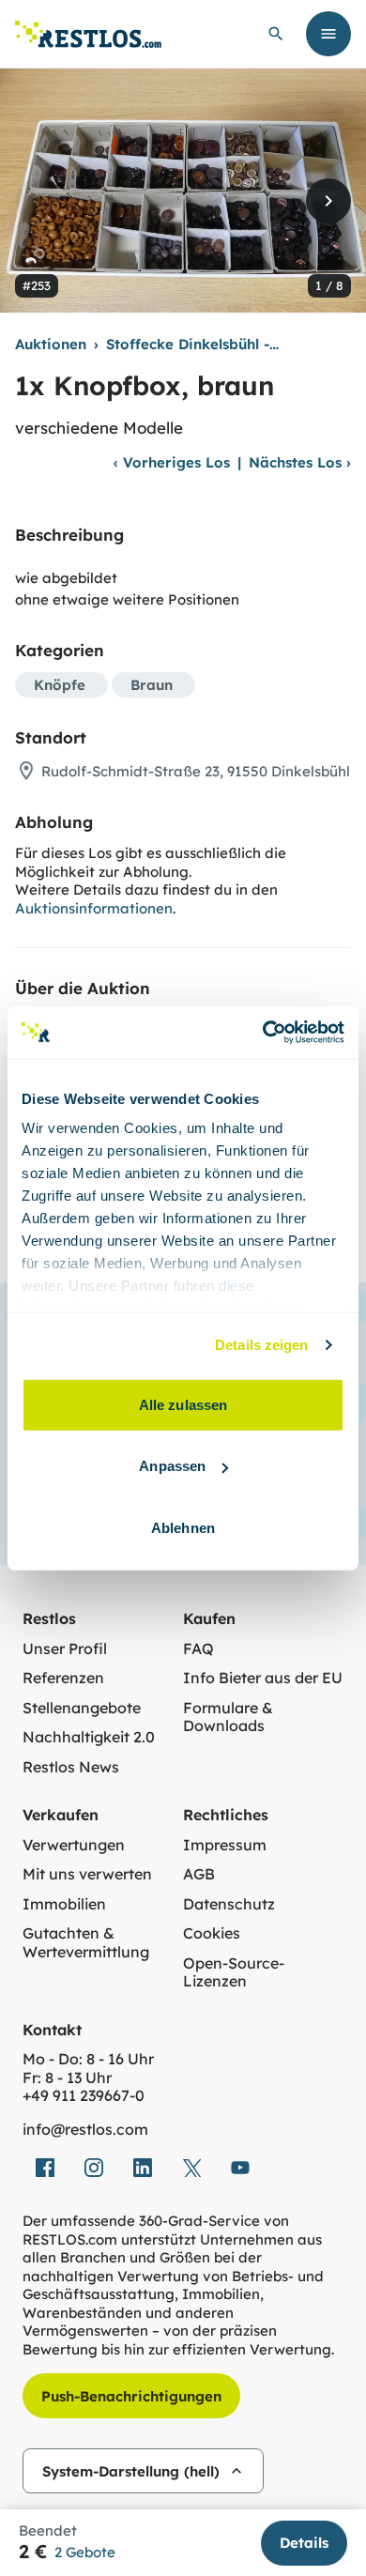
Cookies (212, 1933)
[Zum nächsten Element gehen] (328, 201)
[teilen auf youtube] (240, 2168)
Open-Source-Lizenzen (234, 1973)
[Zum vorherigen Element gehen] (38, 201)
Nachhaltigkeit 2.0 (89, 1737)
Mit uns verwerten (87, 1874)
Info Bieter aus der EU (263, 1678)
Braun (152, 685)
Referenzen (63, 1678)
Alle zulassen (183, 1404)
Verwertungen (74, 1845)
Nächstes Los (300, 462)
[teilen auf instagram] (94, 2168)
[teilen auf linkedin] (143, 2168)
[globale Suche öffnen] (276, 34)
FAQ (198, 1649)
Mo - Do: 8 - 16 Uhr (88, 2059)
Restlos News (71, 1767)
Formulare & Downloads (228, 1717)
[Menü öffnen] (328, 34)
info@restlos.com (85, 2130)
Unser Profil (65, 1649)
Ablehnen (183, 1527)
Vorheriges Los (172, 462)
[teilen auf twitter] (191, 2168)
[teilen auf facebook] (45, 2168)
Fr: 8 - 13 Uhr (67, 2078)
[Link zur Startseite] (88, 34)
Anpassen (172, 1466)
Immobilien (64, 1904)
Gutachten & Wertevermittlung (86, 1943)
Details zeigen (261, 1345)
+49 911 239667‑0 (84, 2096)
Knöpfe (60, 685)
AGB (199, 1874)
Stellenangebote (82, 1708)
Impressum (225, 1845)
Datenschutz (229, 1904)
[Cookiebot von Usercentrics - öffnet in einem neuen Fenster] (263, 1033)
